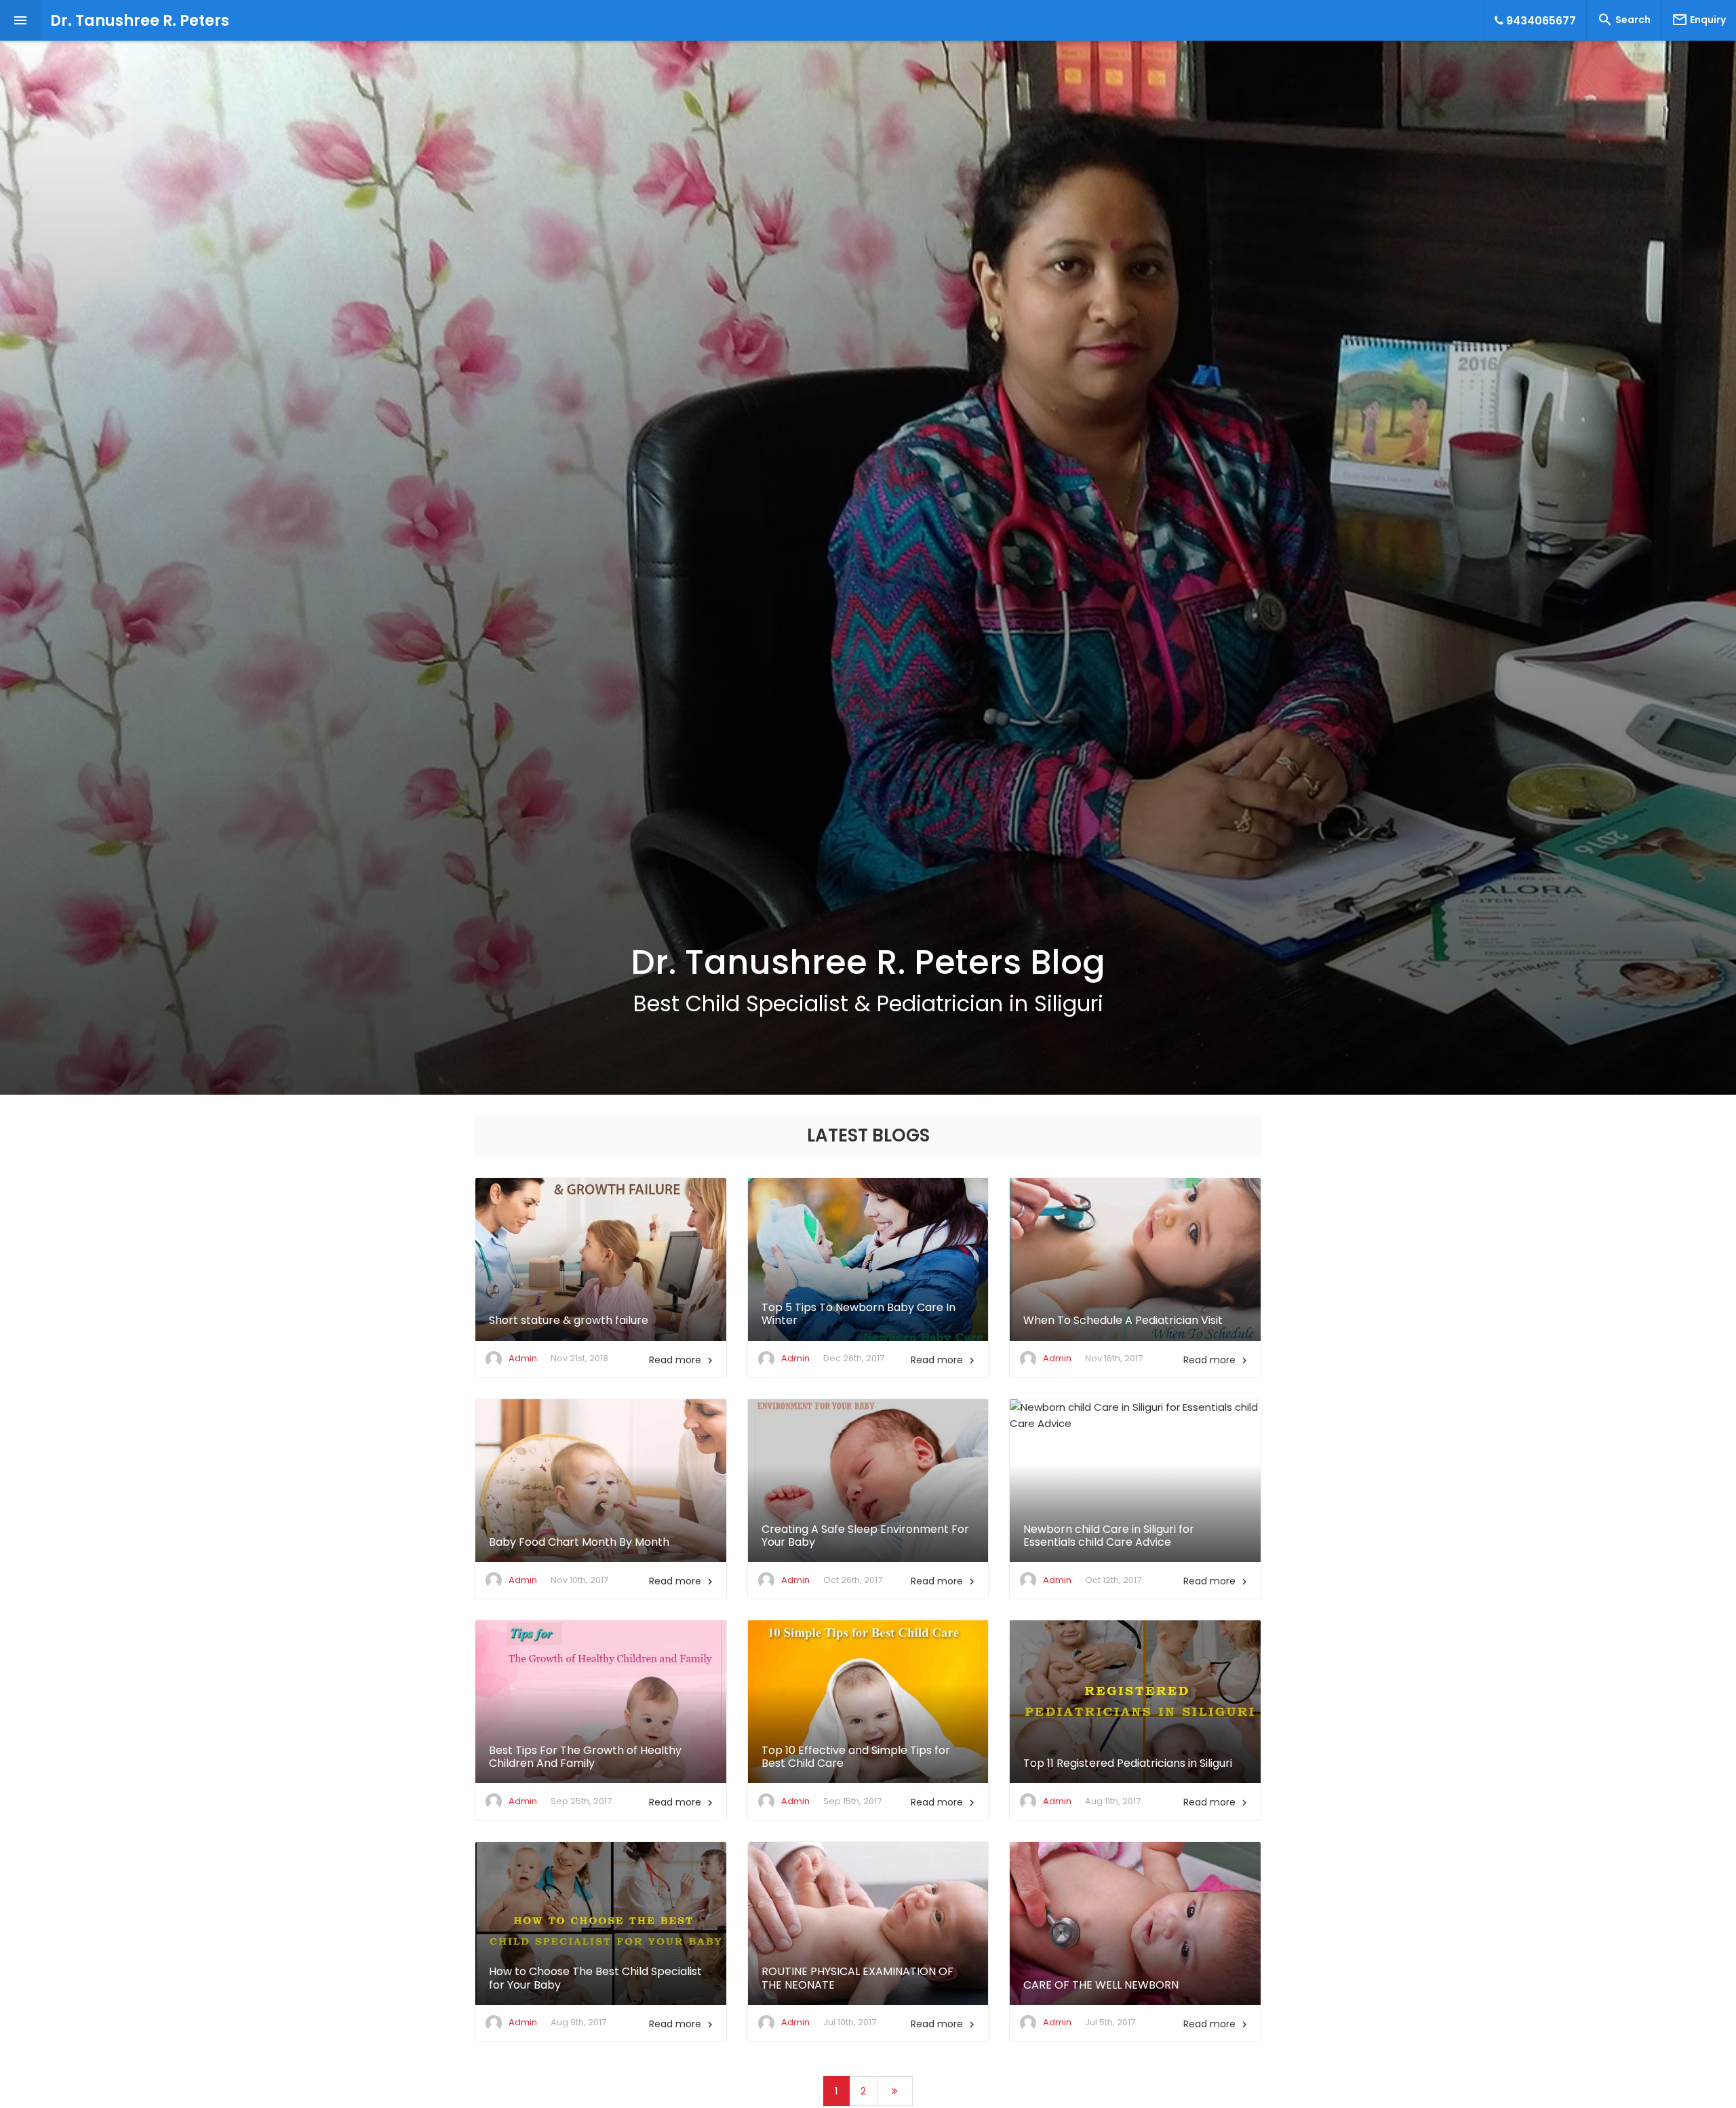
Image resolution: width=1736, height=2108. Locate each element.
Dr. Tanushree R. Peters (140, 21)
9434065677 (1540, 21)
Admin (523, 1358)
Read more (683, 1360)
